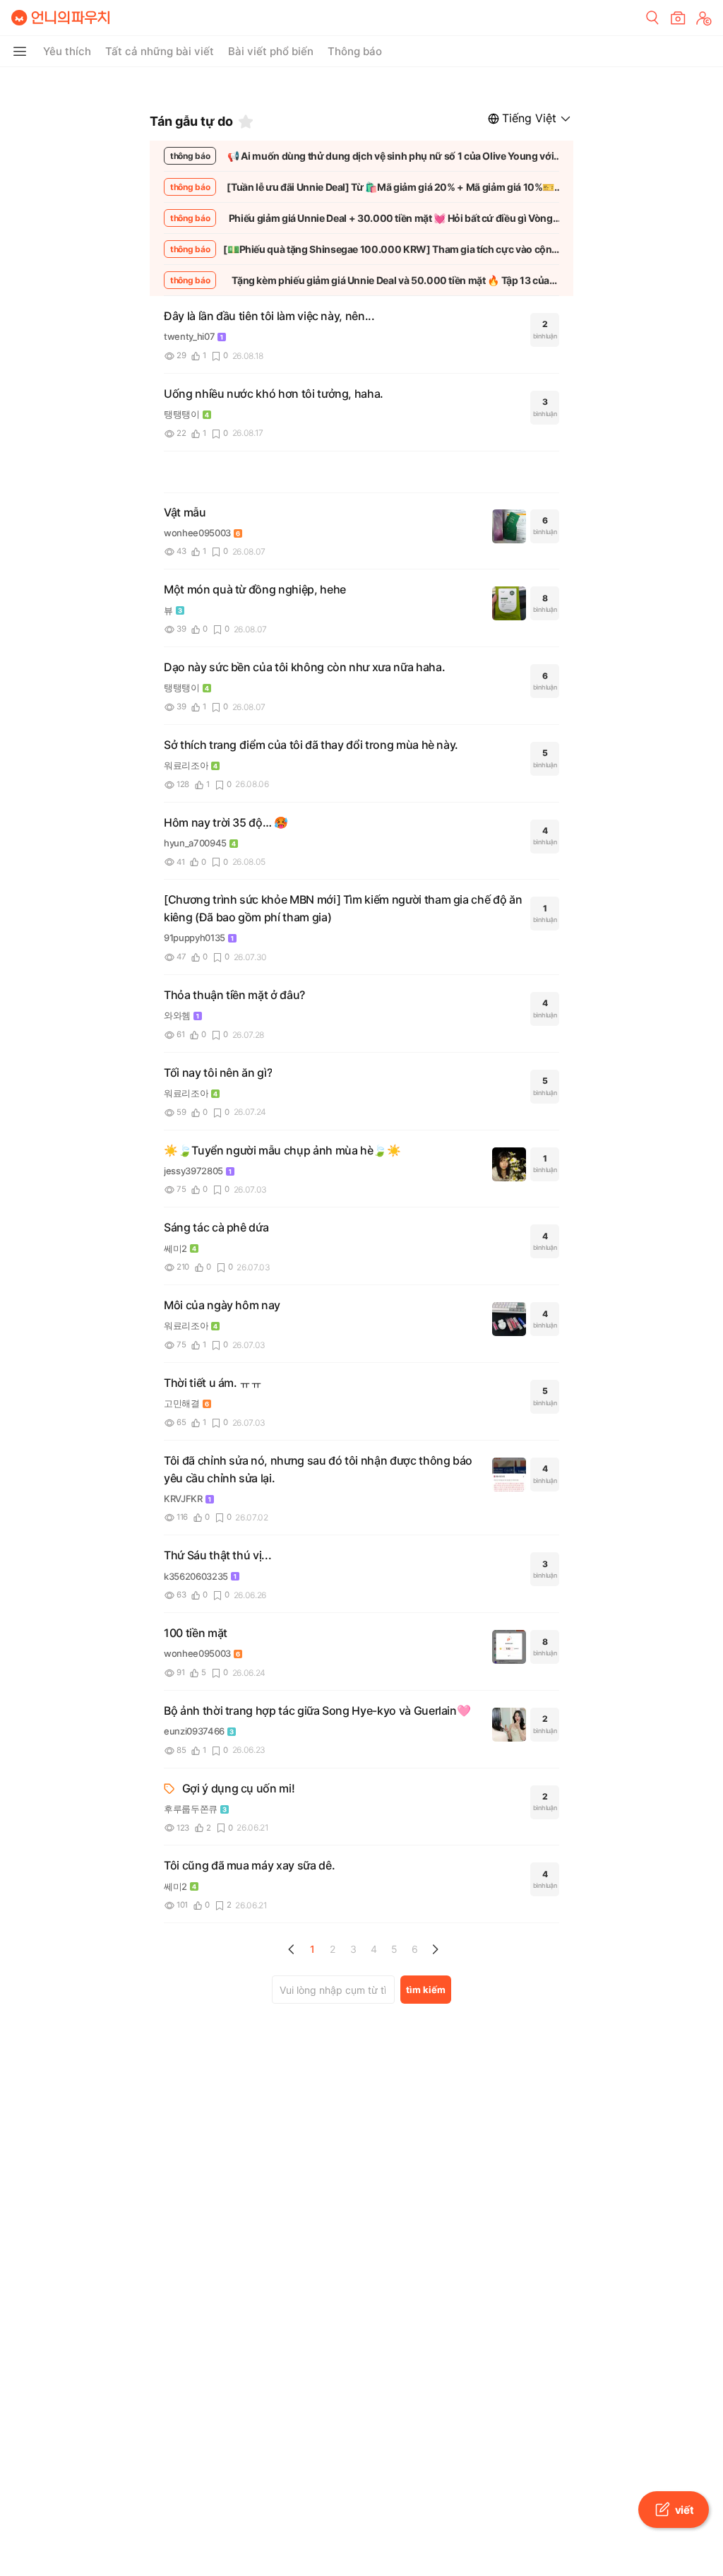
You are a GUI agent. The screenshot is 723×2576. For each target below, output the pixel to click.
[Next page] (435, 1949)
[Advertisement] (361, 85)
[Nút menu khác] (20, 52)
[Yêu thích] (246, 122)
